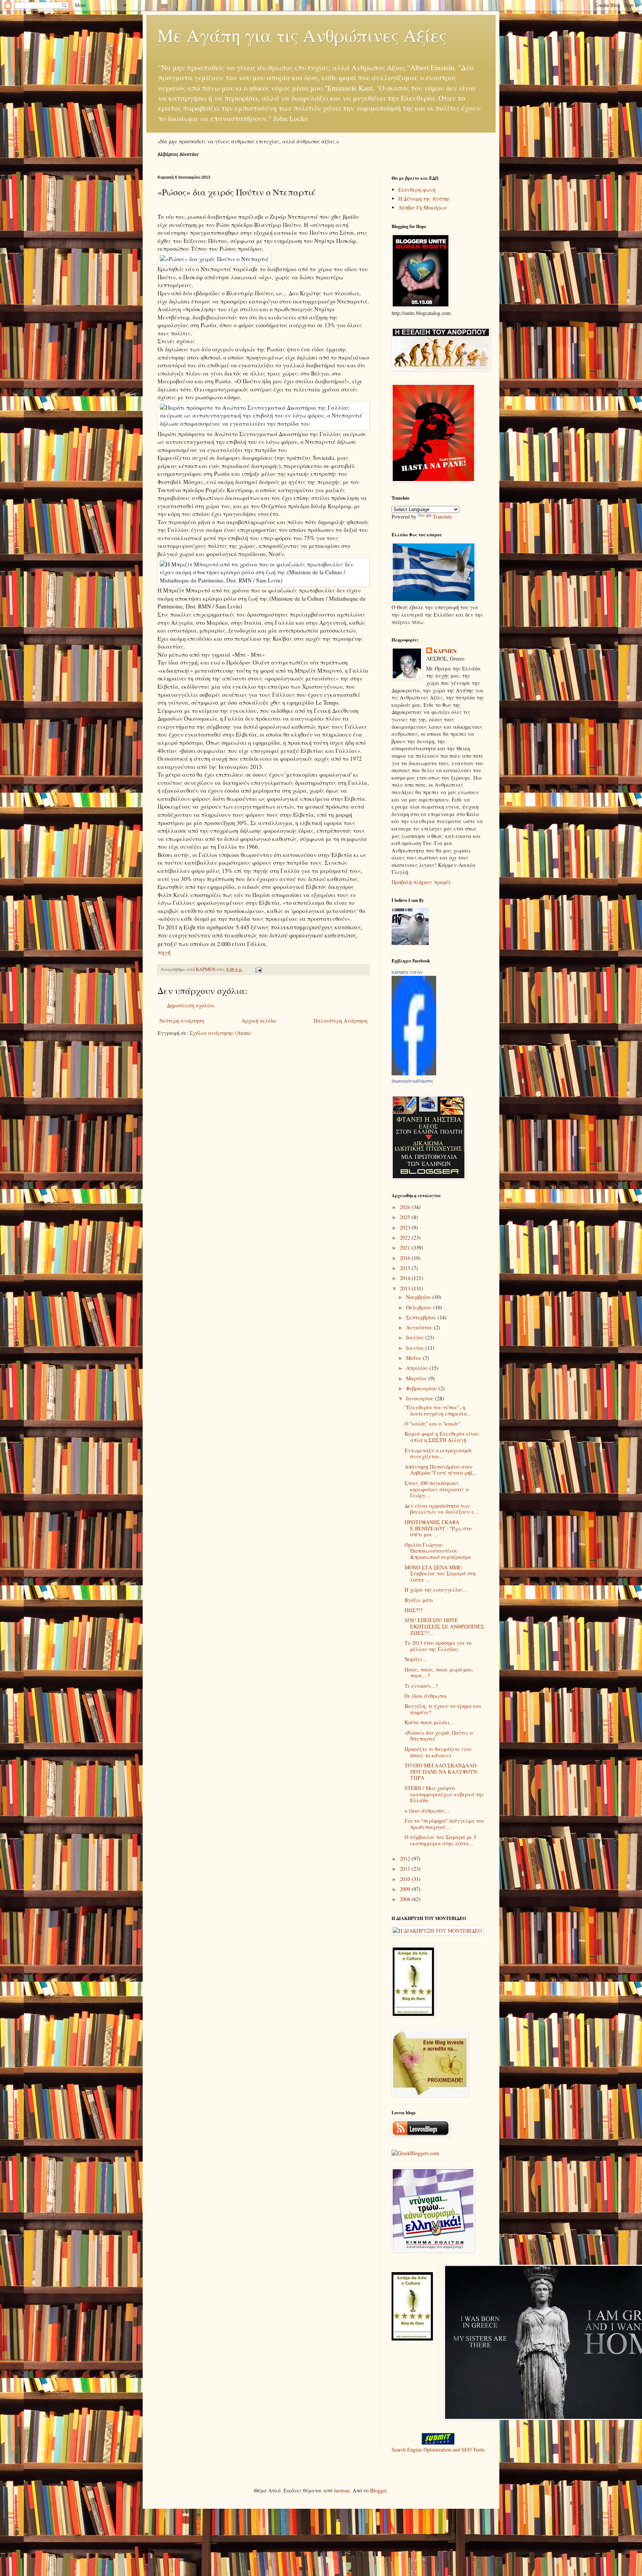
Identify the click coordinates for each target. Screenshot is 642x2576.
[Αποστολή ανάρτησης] (258, 969)
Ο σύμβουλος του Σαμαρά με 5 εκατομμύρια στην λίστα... (440, 1840)
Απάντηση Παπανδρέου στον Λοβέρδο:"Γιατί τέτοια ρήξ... (441, 1470)
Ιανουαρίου (421, 1398)
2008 (406, 1899)
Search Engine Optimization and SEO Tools (438, 2450)
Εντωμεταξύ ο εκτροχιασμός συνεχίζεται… (438, 1453)
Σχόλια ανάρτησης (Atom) (220, 1033)
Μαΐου (414, 1358)
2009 (406, 1889)
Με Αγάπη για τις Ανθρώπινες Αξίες (302, 35)
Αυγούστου (420, 1327)
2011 (406, 1869)
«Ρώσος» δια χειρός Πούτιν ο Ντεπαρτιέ (439, 1736)
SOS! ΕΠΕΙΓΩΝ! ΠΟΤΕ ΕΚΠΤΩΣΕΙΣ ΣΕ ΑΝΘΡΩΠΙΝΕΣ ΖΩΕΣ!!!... (444, 1626)
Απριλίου (418, 1368)
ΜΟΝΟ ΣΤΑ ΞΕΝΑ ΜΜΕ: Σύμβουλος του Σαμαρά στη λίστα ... (440, 1574)
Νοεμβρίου (419, 1297)
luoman (342, 2490)
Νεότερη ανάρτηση (182, 1021)
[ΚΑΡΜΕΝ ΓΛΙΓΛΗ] (414, 1073)
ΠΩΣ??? (414, 1610)
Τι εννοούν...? (421, 1686)
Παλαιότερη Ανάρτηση (341, 1021)
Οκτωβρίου (420, 1307)
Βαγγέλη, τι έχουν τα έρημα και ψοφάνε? (443, 1709)
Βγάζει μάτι (419, 1600)
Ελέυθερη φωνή (417, 190)
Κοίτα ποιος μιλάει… (430, 1722)
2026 (406, 1207)
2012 (406, 1859)
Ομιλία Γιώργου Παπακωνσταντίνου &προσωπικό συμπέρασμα (438, 1551)
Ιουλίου (416, 1337)
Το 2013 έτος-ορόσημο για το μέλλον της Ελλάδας (438, 1646)
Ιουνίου (416, 1348)
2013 (406, 1288)
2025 (406, 1217)
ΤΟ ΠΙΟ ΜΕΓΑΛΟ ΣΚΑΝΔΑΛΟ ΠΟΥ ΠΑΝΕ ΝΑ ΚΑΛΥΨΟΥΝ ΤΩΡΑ (441, 1772)
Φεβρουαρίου (422, 1388)
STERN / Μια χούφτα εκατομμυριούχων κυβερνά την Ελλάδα (444, 1794)
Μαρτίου (417, 1378)
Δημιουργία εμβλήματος (412, 1081)
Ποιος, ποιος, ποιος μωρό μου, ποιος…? (439, 1673)
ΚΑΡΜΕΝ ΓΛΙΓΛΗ (407, 972)
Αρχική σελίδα (259, 1021)
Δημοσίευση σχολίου (191, 1005)
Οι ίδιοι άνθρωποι (426, 1696)
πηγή (164, 952)
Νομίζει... (416, 1659)
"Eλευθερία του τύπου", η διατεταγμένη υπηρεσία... (438, 1410)
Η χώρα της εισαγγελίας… (436, 1590)
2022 (406, 1237)
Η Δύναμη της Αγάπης (424, 199)
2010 (406, 1879)
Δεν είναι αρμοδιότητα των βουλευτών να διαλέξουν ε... (442, 1509)
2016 (406, 1258)
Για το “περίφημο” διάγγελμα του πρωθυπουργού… (445, 1824)
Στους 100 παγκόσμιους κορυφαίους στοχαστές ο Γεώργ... (437, 1489)
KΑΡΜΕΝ (445, 651)
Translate (442, 517)
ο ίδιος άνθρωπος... (427, 1811)
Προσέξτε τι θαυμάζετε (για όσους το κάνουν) (438, 1752)
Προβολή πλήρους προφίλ (421, 882)
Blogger (378, 2490)
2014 (406, 1278)
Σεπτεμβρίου (422, 1317)
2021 (406, 1248)
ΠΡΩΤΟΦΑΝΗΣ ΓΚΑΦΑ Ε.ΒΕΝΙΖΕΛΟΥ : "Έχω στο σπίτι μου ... (438, 1528)
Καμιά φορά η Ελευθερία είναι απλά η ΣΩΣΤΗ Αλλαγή (442, 1437)
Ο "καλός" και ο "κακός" (433, 1424)
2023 (406, 1227)
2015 (406, 1268)
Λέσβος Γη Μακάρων (423, 207)
